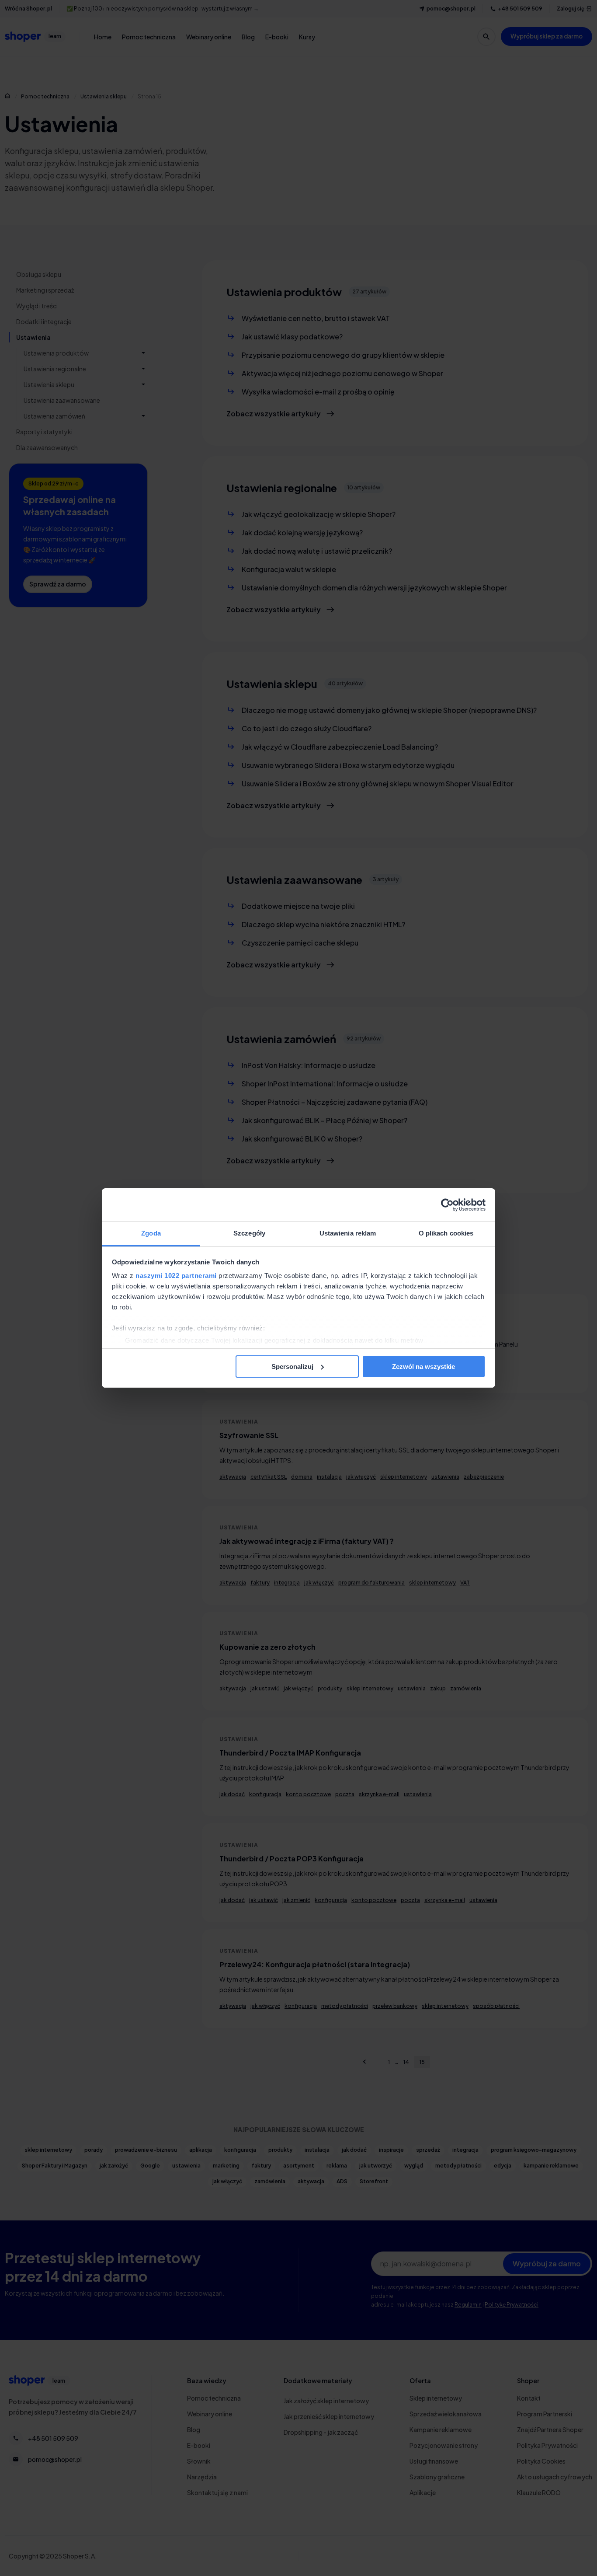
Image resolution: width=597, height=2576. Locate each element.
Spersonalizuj (292, 1367)
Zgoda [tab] (151, 1233)
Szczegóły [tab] (249, 1233)
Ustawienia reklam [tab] (348, 1233)
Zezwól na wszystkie (423, 1367)
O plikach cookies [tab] (446, 1233)
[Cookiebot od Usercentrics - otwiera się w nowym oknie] (447, 1205)
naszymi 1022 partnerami (176, 1276)
